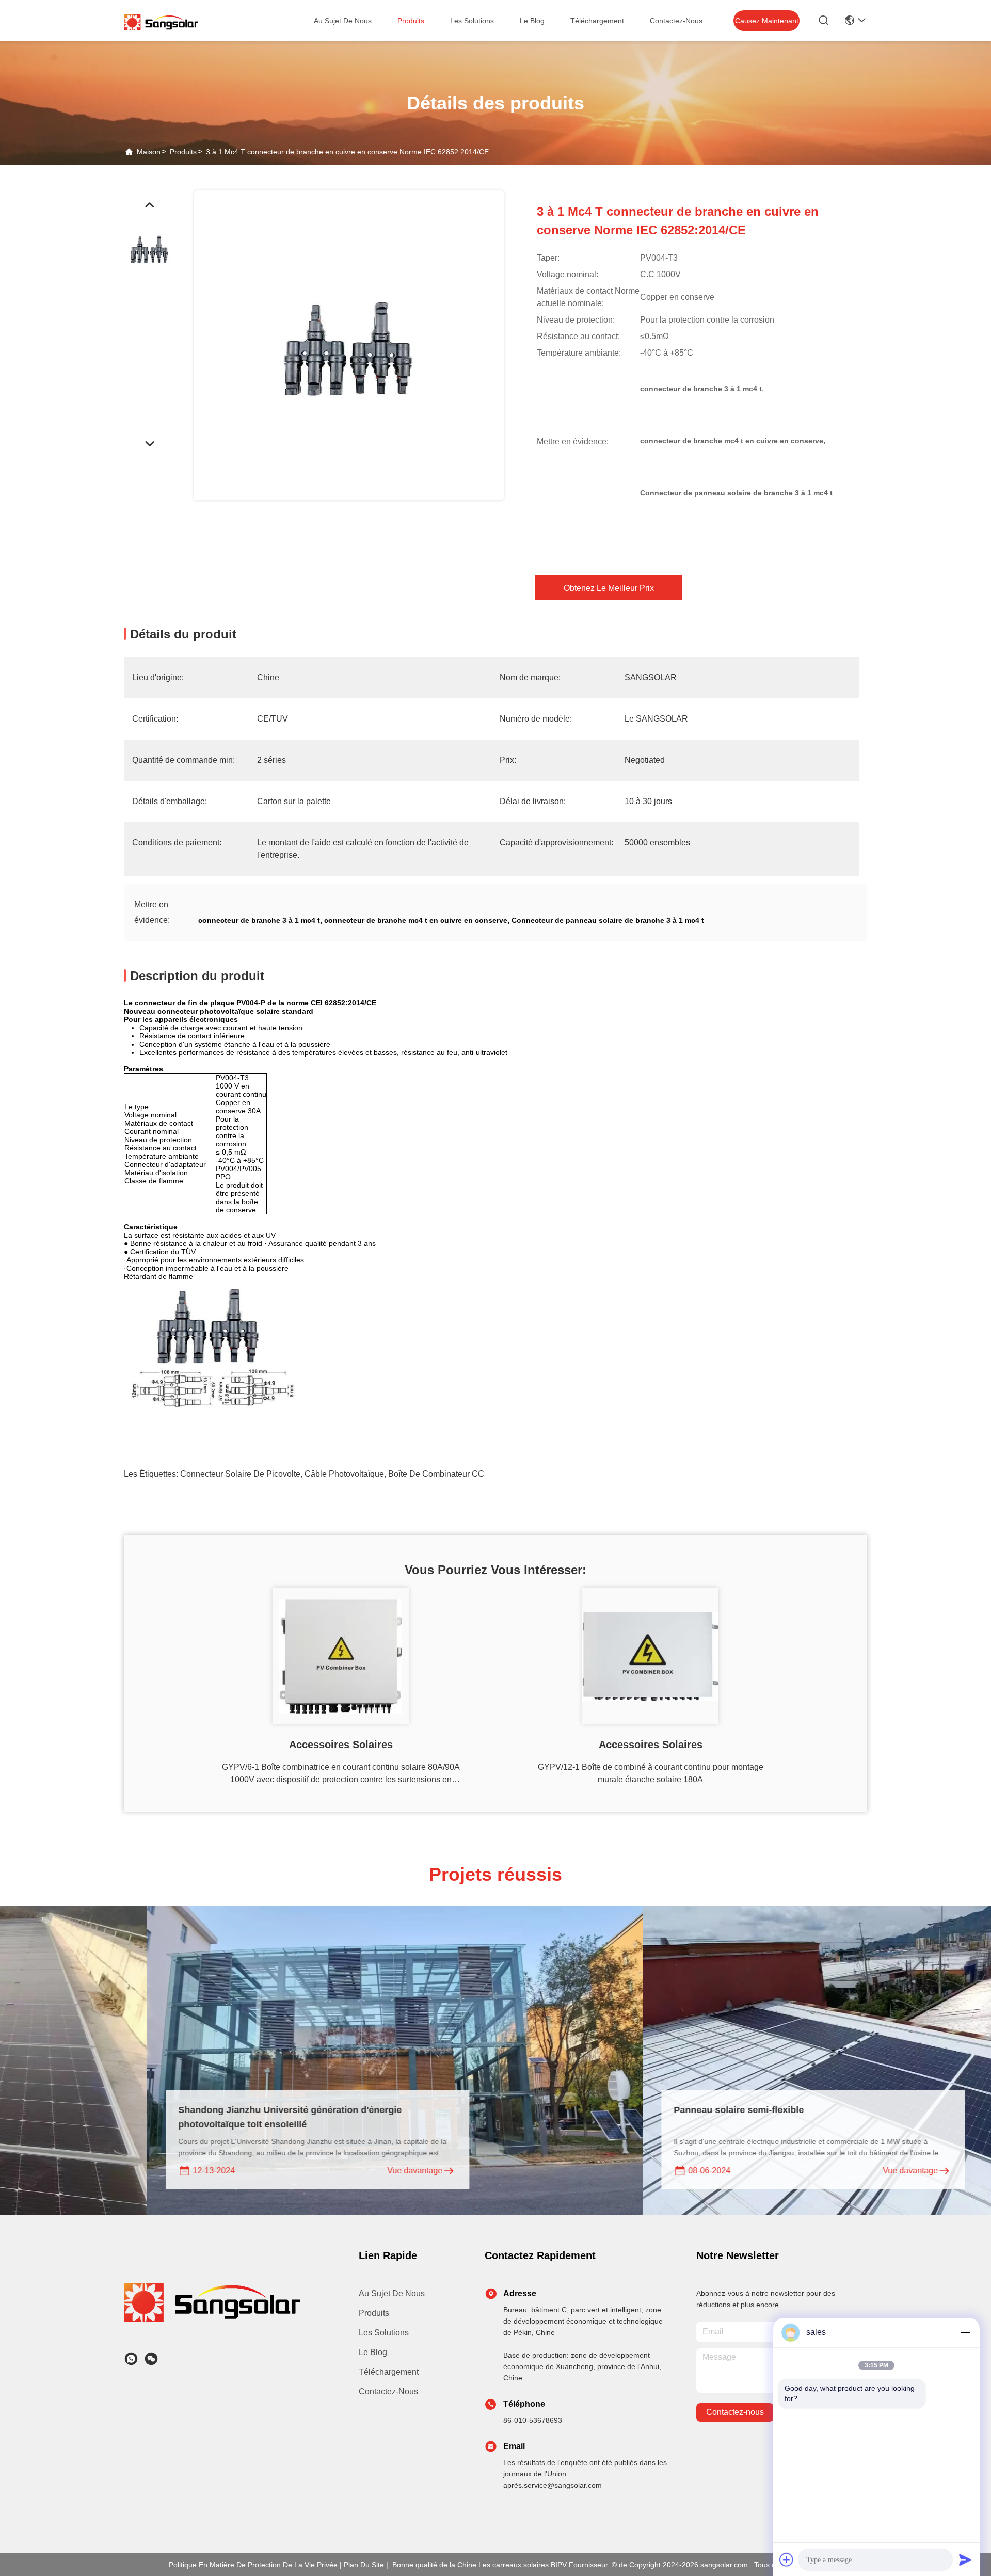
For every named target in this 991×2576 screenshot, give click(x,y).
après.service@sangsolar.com (553, 2485)
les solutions (472, 21)
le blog (532, 21)
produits (411, 21)
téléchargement (597, 21)
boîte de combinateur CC (436, 1474)
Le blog (373, 2352)
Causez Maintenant (767, 21)
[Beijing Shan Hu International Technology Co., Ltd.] (161, 22)
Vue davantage (276, 2171)
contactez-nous (676, 21)
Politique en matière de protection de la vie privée (253, 2565)
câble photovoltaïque (344, 1474)
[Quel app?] (131, 2359)
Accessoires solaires (341, 1745)
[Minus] (965, 2332)
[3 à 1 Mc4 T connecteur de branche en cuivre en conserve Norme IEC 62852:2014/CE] (349, 345)
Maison (149, 152)
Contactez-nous (388, 2391)
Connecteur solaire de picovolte (240, 1474)
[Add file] (787, 2559)
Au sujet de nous (392, 2293)
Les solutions (384, 2333)
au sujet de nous (343, 21)
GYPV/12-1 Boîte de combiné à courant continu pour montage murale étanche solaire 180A (651, 1773)
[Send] (965, 2559)
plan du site (364, 2565)
